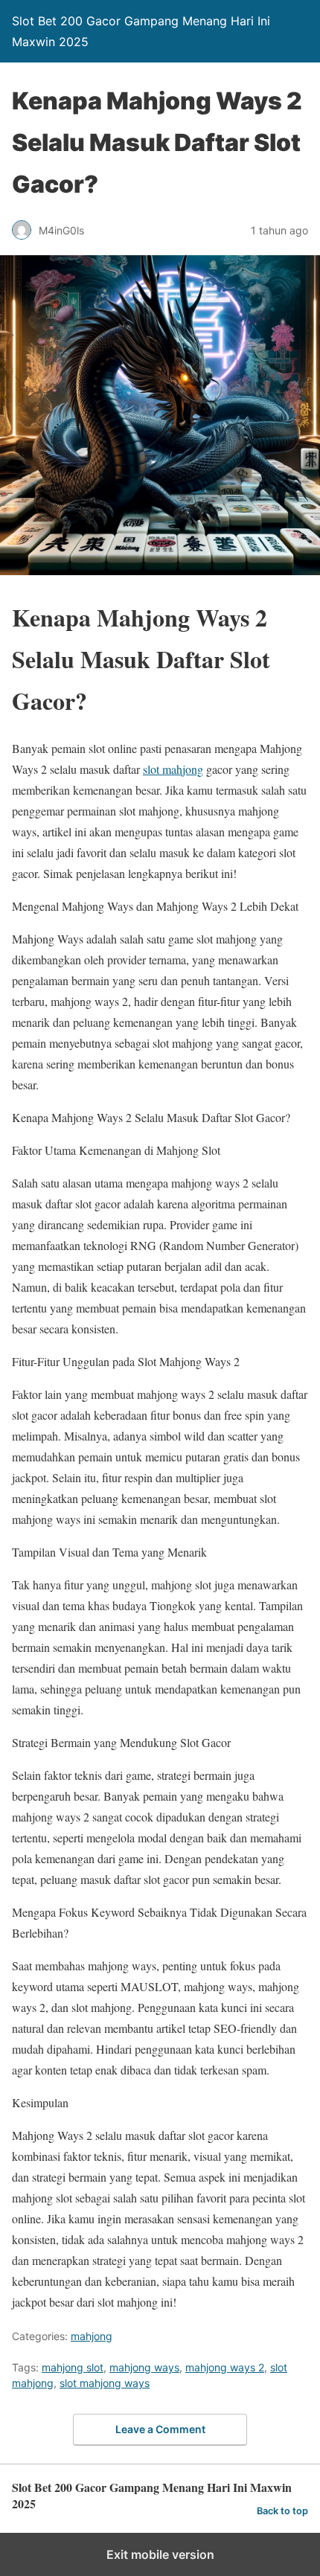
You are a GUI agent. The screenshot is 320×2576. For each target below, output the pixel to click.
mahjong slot (73, 2367)
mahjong (92, 2336)
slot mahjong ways (105, 2383)
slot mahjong (173, 769)
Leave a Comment (160, 2429)
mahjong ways (144, 2367)
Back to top (282, 2511)
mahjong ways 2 (225, 2367)
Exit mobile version (160, 2554)
